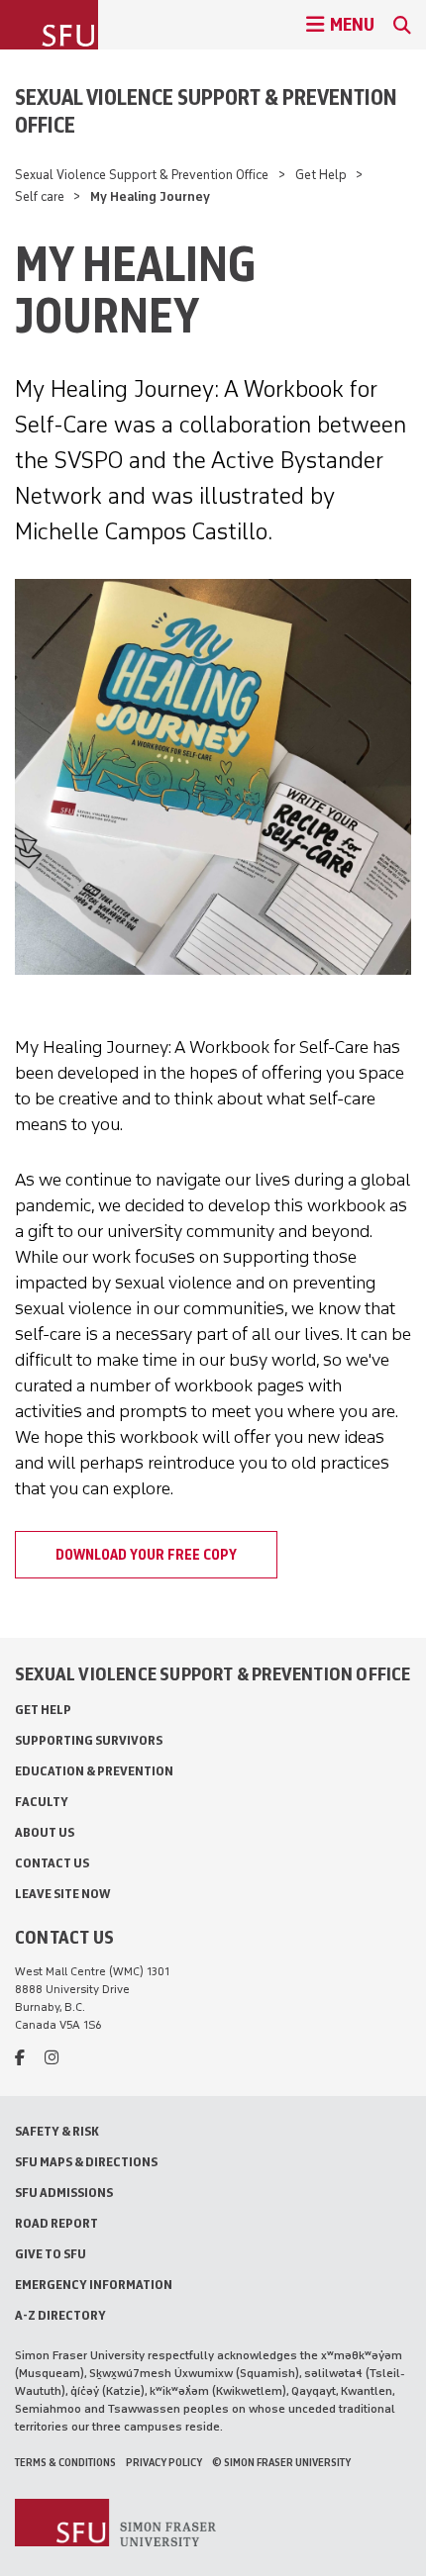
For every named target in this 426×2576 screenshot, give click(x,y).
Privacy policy (164, 2462)
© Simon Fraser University (281, 2462)
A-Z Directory (60, 2315)
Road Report (56, 2223)
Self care (40, 196)
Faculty (42, 1802)
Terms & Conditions (65, 2462)
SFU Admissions (64, 2193)
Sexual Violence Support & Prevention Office (206, 111)
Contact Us (52, 1863)
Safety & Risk (57, 2131)
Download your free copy (146, 1555)
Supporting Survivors (89, 1740)
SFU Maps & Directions (86, 2162)
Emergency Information (94, 2285)
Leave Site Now (62, 1894)
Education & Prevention (94, 1771)
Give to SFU (51, 2254)
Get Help (321, 175)
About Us (45, 1832)
